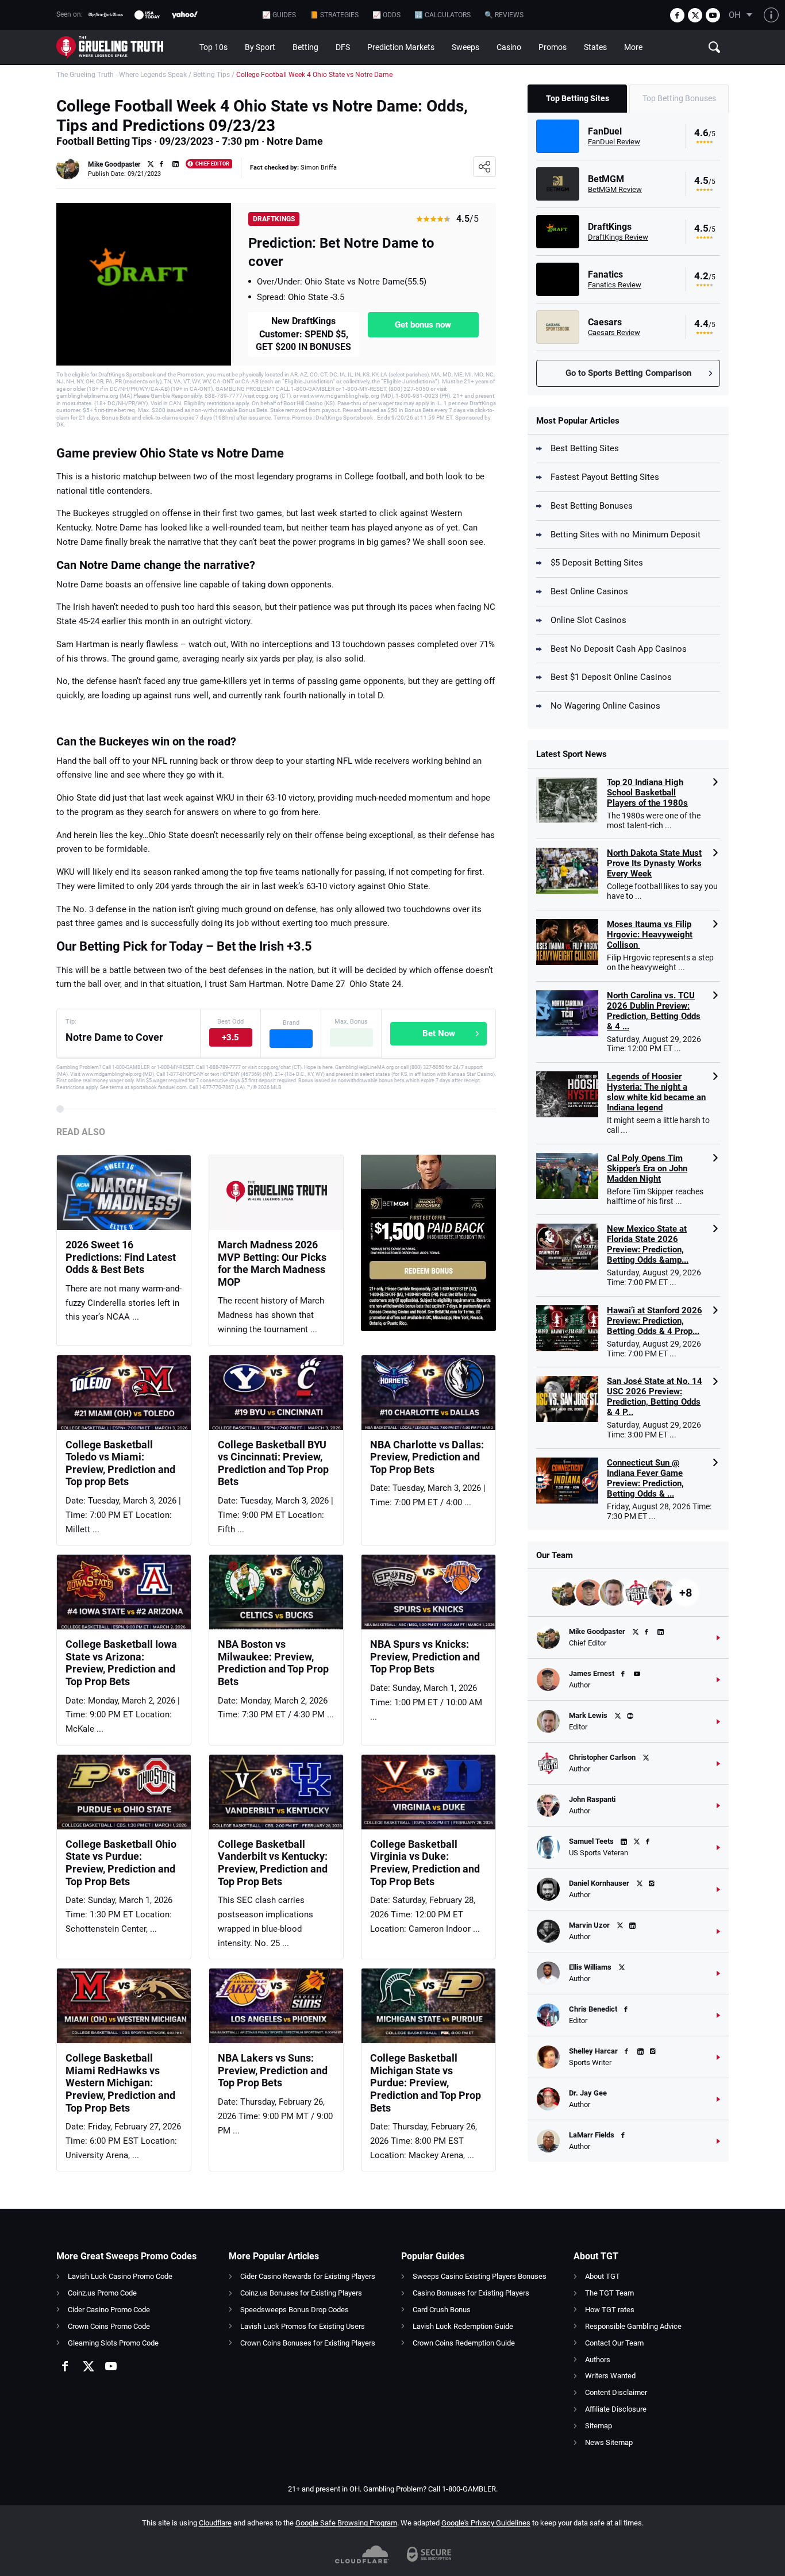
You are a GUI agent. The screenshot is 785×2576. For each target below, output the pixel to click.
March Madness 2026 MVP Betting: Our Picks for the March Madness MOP (272, 1263)
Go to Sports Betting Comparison (628, 373)
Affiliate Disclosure (616, 2409)
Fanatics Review (615, 285)
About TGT (603, 2276)
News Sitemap (609, 2442)
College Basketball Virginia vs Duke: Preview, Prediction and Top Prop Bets (425, 1863)
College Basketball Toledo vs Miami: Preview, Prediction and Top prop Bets (120, 1463)
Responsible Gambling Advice (633, 2326)
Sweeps (465, 47)
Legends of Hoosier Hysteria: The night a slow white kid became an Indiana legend (656, 1092)
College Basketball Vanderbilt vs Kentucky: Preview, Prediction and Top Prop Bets (273, 1863)
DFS (343, 47)
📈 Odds (386, 15)
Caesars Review (614, 332)
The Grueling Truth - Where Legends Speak (122, 75)
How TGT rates (610, 2310)
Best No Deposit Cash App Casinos (619, 649)
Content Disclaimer (616, 2392)
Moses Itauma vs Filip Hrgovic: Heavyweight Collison (650, 935)
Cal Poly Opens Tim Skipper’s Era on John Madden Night (647, 1168)
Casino (509, 47)
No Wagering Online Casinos (605, 706)
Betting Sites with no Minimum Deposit (626, 535)
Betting (305, 47)
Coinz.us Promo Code (102, 2293)
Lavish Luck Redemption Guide (463, 2326)
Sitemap (599, 2426)
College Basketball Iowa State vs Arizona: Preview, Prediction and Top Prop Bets (121, 1663)
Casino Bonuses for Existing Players (471, 2293)
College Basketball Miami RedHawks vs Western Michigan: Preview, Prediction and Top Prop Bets (120, 2083)
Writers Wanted (610, 2376)
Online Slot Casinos (588, 620)
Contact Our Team (614, 2343)
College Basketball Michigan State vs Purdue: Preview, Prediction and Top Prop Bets (426, 2083)
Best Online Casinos (589, 591)
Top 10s (213, 47)
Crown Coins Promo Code (109, 2326)
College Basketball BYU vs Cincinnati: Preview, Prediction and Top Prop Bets (273, 1463)
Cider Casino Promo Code (109, 2310)
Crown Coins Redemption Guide (464, 2343)
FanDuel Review (614, 142)
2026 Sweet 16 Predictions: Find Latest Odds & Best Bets (121, 1257)
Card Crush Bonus (442, 2310)
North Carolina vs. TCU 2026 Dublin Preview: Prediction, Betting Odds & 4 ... (654, 1011)
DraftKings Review (618, 237)
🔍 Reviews (504, 15)
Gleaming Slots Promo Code (113, 2343)
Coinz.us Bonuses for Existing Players (301, 2293)
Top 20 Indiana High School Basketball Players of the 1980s (647, 793)
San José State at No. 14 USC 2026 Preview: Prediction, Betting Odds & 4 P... (655, 1397)
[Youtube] (713, 15)
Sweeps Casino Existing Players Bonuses (480, 2276)
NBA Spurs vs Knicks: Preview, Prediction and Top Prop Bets (425, 1656)
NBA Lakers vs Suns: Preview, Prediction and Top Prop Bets (273, 2070)
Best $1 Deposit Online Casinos (611, 677)
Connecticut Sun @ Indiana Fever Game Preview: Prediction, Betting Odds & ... (645, 1478)
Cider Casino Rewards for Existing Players (308, 2276)
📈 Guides (279, 15)
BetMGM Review (615, 189)
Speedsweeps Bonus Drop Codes (295, 2310)
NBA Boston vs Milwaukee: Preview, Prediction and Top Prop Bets (273, 1663)
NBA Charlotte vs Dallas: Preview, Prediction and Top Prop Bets (427, 1457)
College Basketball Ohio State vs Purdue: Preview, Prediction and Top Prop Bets (121, 1863)
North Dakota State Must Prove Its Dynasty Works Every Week (654, 863)
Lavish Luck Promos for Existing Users (303, 2326)
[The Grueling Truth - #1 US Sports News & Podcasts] (124, 47)
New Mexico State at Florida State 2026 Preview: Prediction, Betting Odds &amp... (648, 1244)
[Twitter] (695, 15)
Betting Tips (211, 75)
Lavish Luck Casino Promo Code (120, 2276)
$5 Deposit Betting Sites (597, 563)
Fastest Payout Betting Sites (605, 477)
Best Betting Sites (585, 448)
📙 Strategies (334, 15)
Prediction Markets (401, 47)
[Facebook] (677, 15)
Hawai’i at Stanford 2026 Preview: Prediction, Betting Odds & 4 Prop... (655, 1321)
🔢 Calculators (442, 15)
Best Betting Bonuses (592, 506)
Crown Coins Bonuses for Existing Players (308, 2343)
